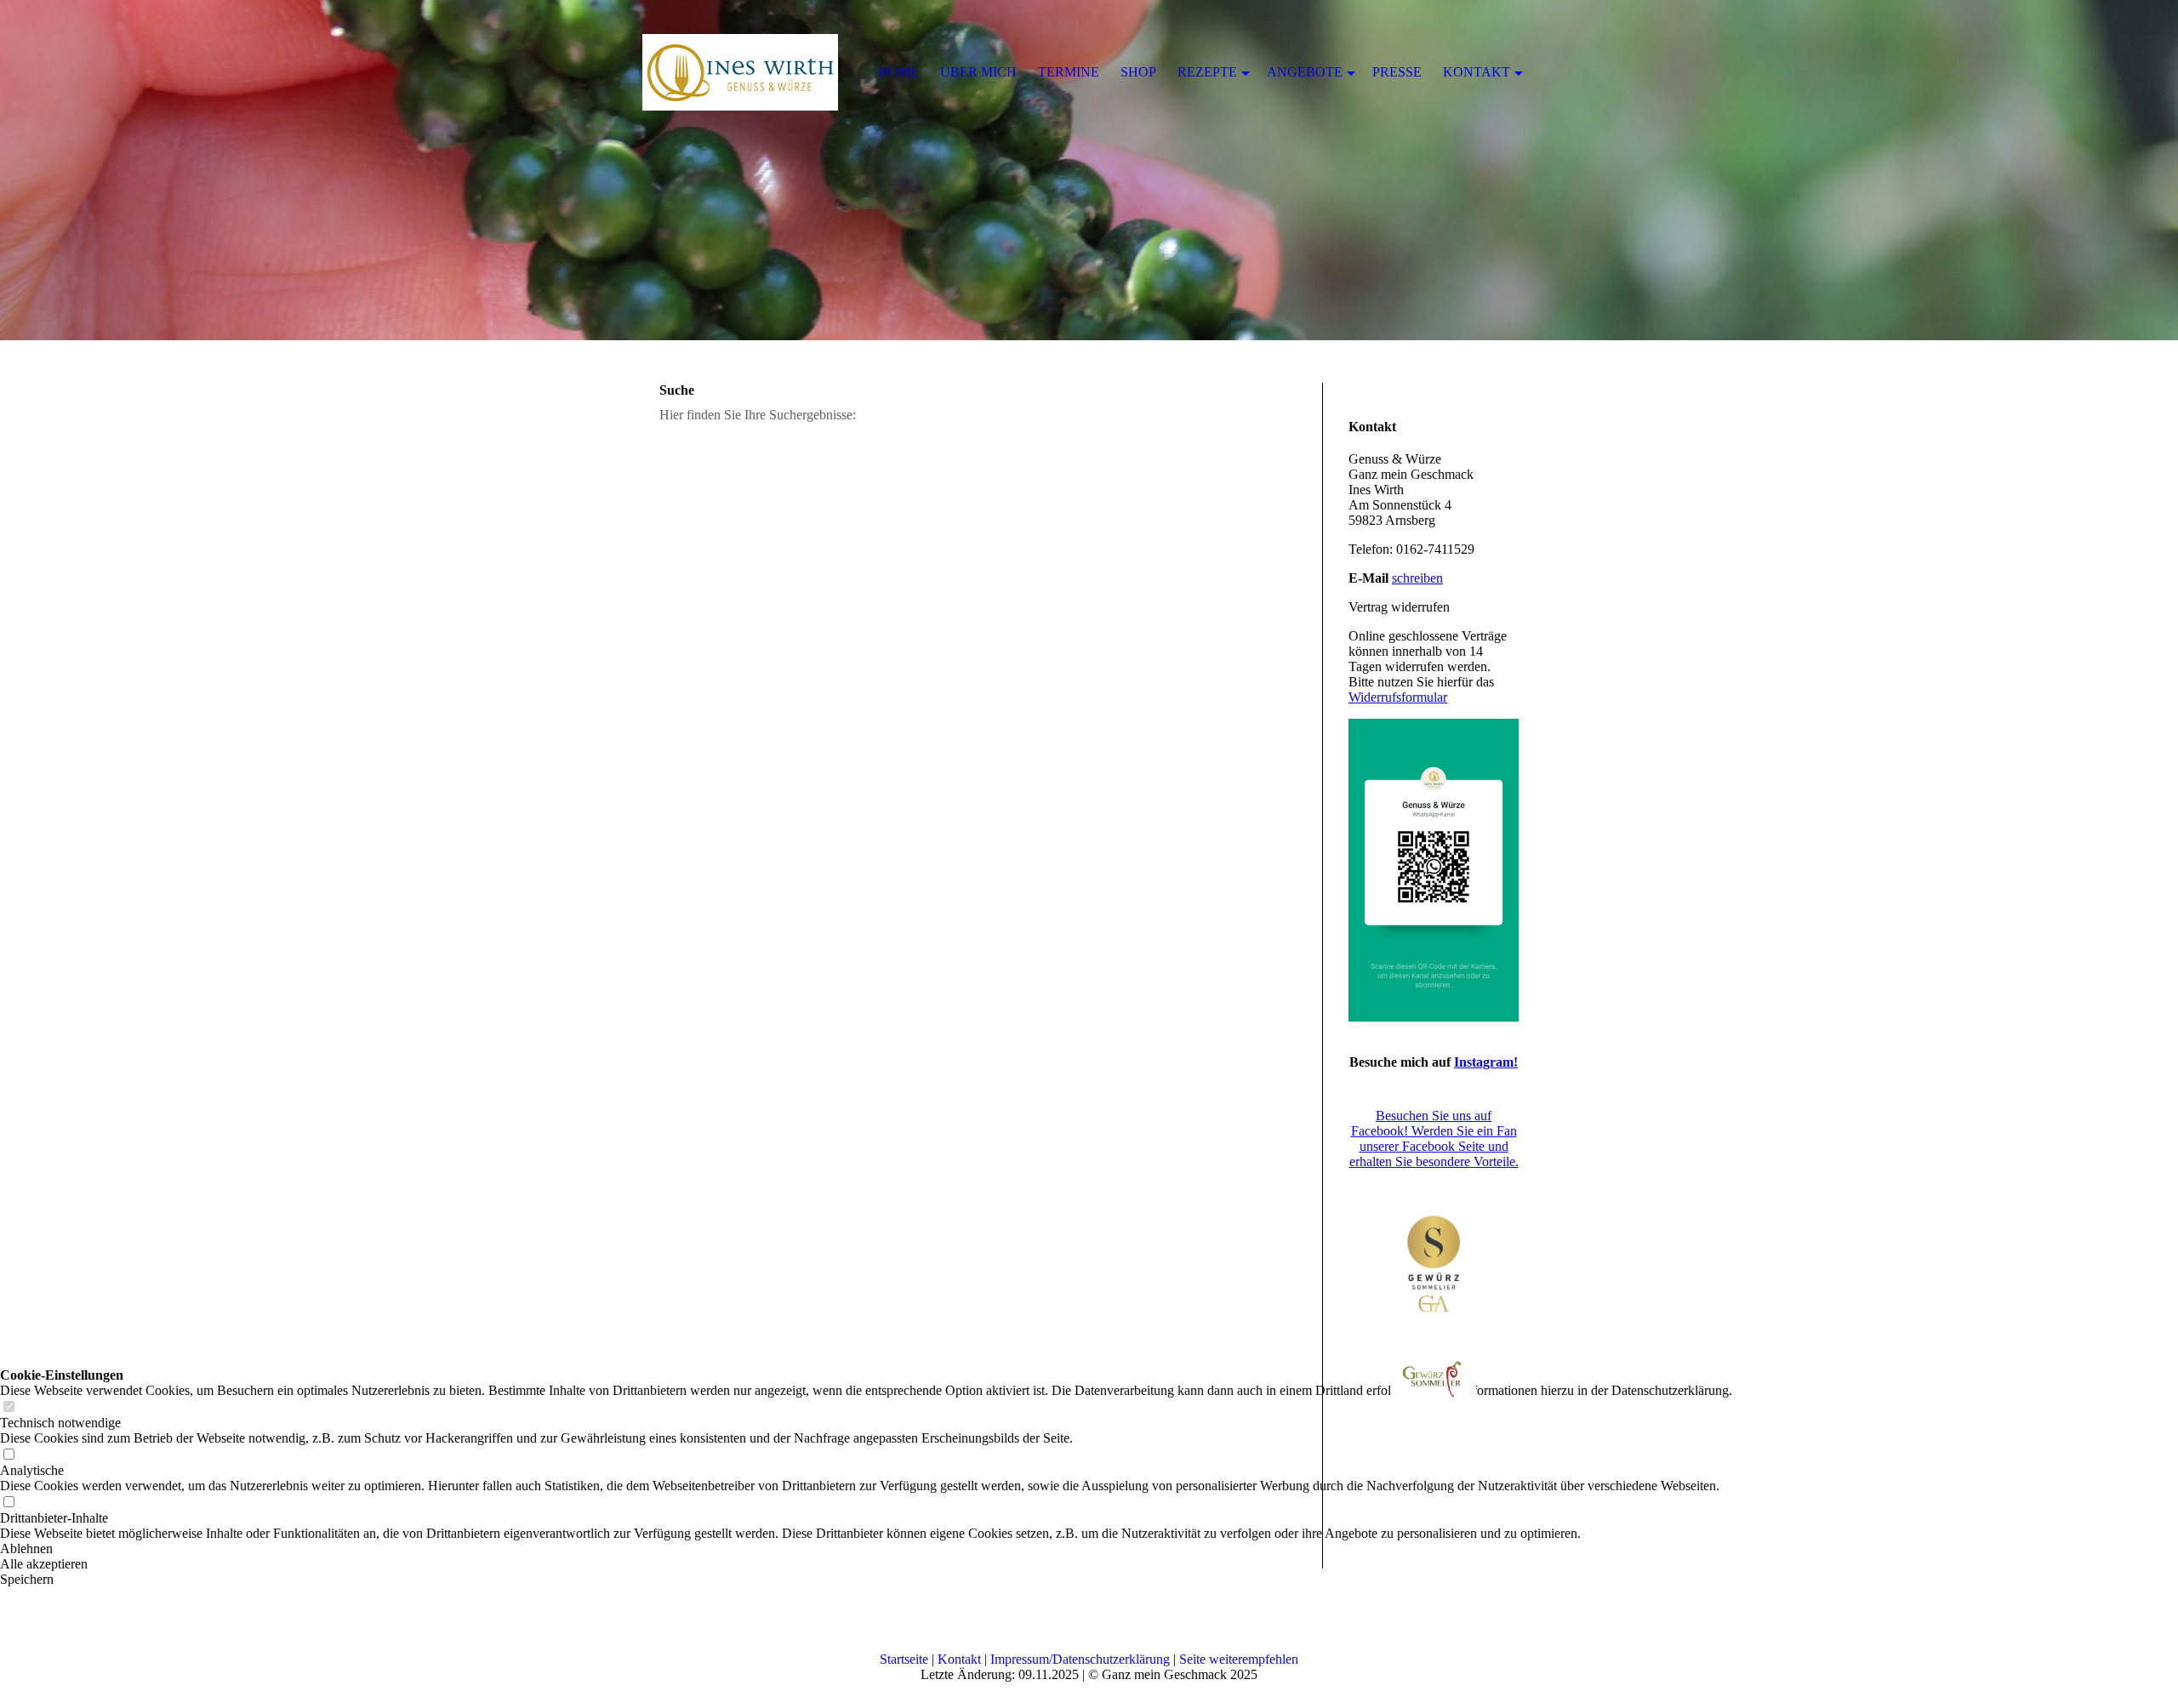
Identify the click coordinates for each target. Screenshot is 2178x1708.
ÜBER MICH (978, 72)
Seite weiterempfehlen (1239, 1659)
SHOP (1138, 72)
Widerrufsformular (1398, 697)
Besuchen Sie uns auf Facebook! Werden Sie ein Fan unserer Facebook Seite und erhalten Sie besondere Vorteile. (1434, 1139)
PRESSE (1397, 72)
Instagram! (1486, 1062)
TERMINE (1069, 72)
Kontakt (959, 1659)
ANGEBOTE (1305, 72)
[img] (1089, 170)
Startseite (904, 1659)
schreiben (1417, 578)
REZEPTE (1207, 72)
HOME (898, 72)
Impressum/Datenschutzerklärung (1080, 1659)
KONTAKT (1477, 72)
